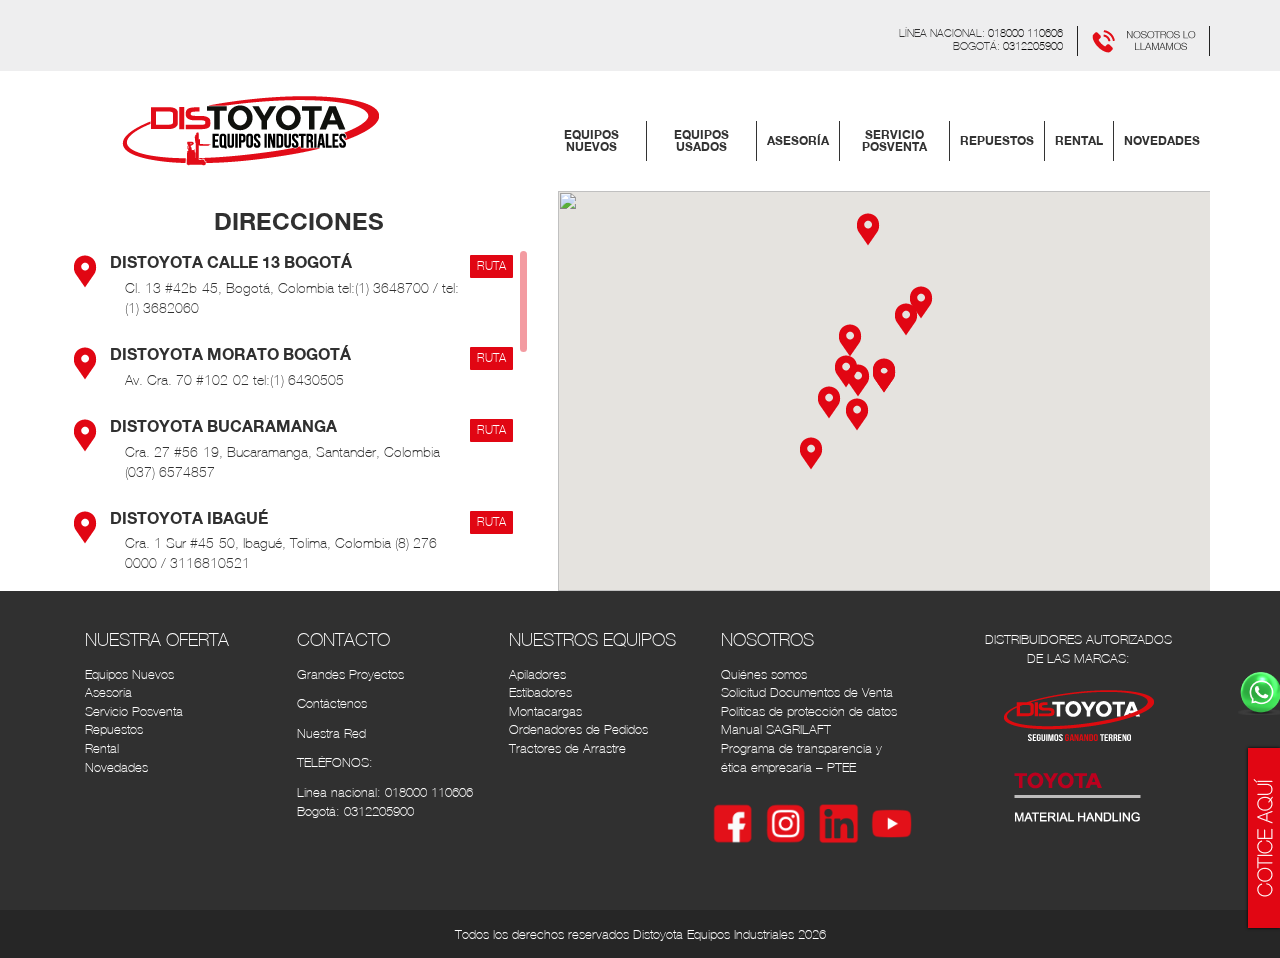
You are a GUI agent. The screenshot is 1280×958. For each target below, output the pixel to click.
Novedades (116, 767)
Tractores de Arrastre (567, 748)
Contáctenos (332, 703)
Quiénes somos (764, 674)
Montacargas (545, 711)
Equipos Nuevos (129, 674)
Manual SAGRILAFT (776, 729)
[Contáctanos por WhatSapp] (1143, 39)
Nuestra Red (331, 733)
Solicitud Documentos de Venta (807, 692)
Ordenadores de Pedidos (578, 729)
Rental (102, 748)
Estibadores (540, 692)
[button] (905, 317)
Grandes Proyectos (350, 674)
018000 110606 (1025, 33)
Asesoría (108, 692)
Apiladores (537, 674)
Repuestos (114, 729)
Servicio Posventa (134, 711)
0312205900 (1033, 46)
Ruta (491, 266)
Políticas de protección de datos (809, 711)
